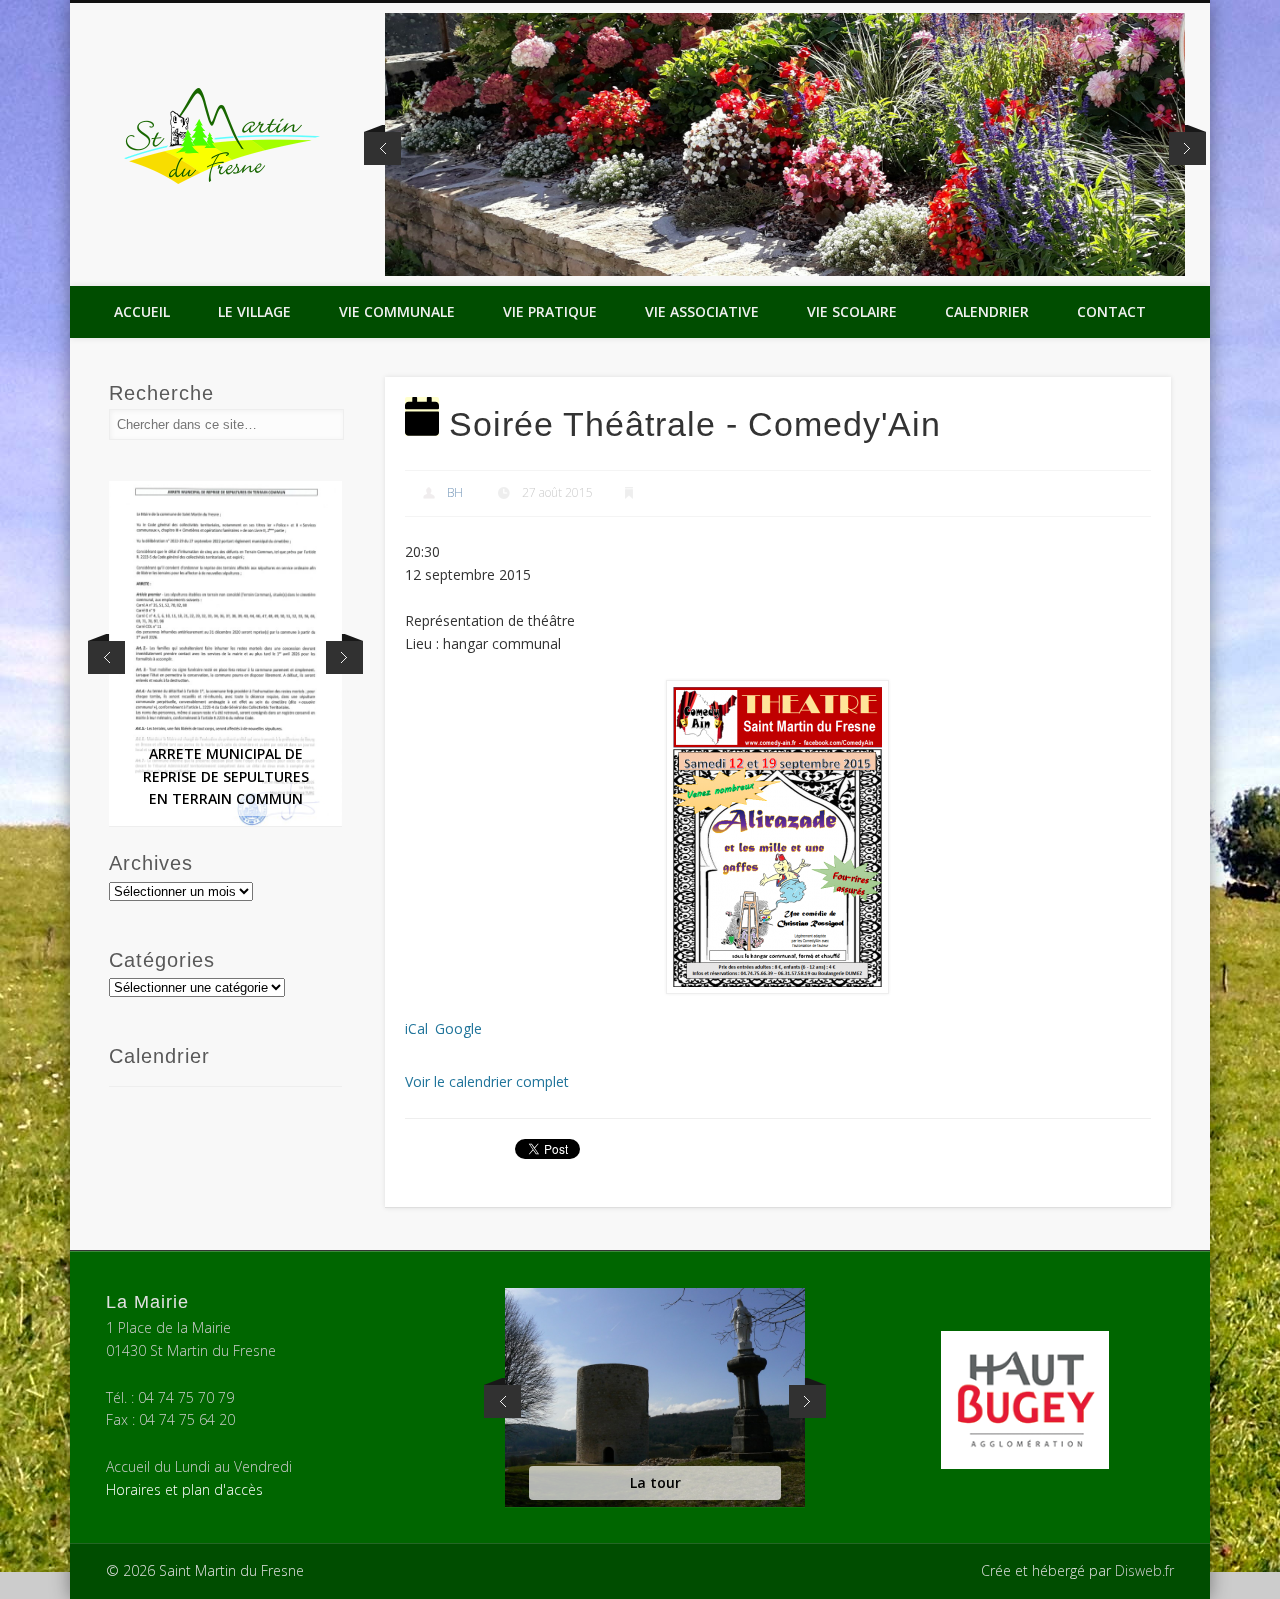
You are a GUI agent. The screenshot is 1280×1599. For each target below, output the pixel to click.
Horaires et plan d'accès (184, 1489)
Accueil (142, 311)
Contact (1111, 311)
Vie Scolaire (852, 311)
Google (458, 1028)
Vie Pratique (550, 311)
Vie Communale (397, 311)
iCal (416, 1028)
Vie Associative (702, 311)
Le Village (254, 311)
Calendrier (987, 311)
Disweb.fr (1144, 1570)
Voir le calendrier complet (487, 1081)
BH (455, 492)
